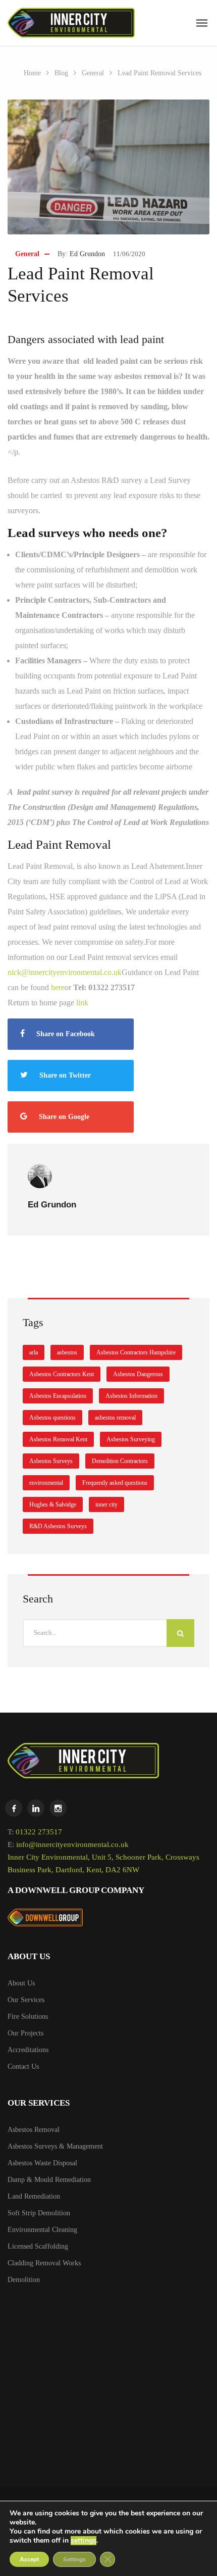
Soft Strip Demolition (39, 2213)
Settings (74, 2559)
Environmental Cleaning (42, 2230)
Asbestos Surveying (131, 1439)
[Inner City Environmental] (71, 23)
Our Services (26, 2000)
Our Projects (25, 2033)
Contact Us (23, 2067)
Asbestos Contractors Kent (62, 1374)
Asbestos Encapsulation (58, 1396)
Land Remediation (34, 2196)
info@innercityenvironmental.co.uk (72, 1844)
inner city (106, 1504)
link (82, 1003)
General (93, 73)
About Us (21, 1983)
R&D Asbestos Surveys (58, 1526)
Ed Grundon (87, 254)
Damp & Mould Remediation (49, 2180)
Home (32, 73)
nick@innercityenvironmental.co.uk (65, 972)
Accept (29, 2559)
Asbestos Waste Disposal (42, 2163)
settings (84, 2541)
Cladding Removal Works (44, 2263)
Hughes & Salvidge (53, 1504)
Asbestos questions (52, 1418)
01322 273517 (39, 1832)
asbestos (67, 1352)
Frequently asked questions (115, 1483)
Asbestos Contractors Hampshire (136, 1352)
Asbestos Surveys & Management (55, 2146)
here (58, 987)
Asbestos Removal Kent (58, 1439)
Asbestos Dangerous (138, 1374)
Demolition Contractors (120, 1461)
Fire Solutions (28, 2016)
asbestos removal (115, 1418)
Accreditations (28, 2050)
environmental (46, 1483)
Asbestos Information (131, 1396)
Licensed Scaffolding (38, 2246)
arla (34, 1352)
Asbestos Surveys (51, 1461)
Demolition (24, 2280)
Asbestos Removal (34, 2130)
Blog (61, 73)
